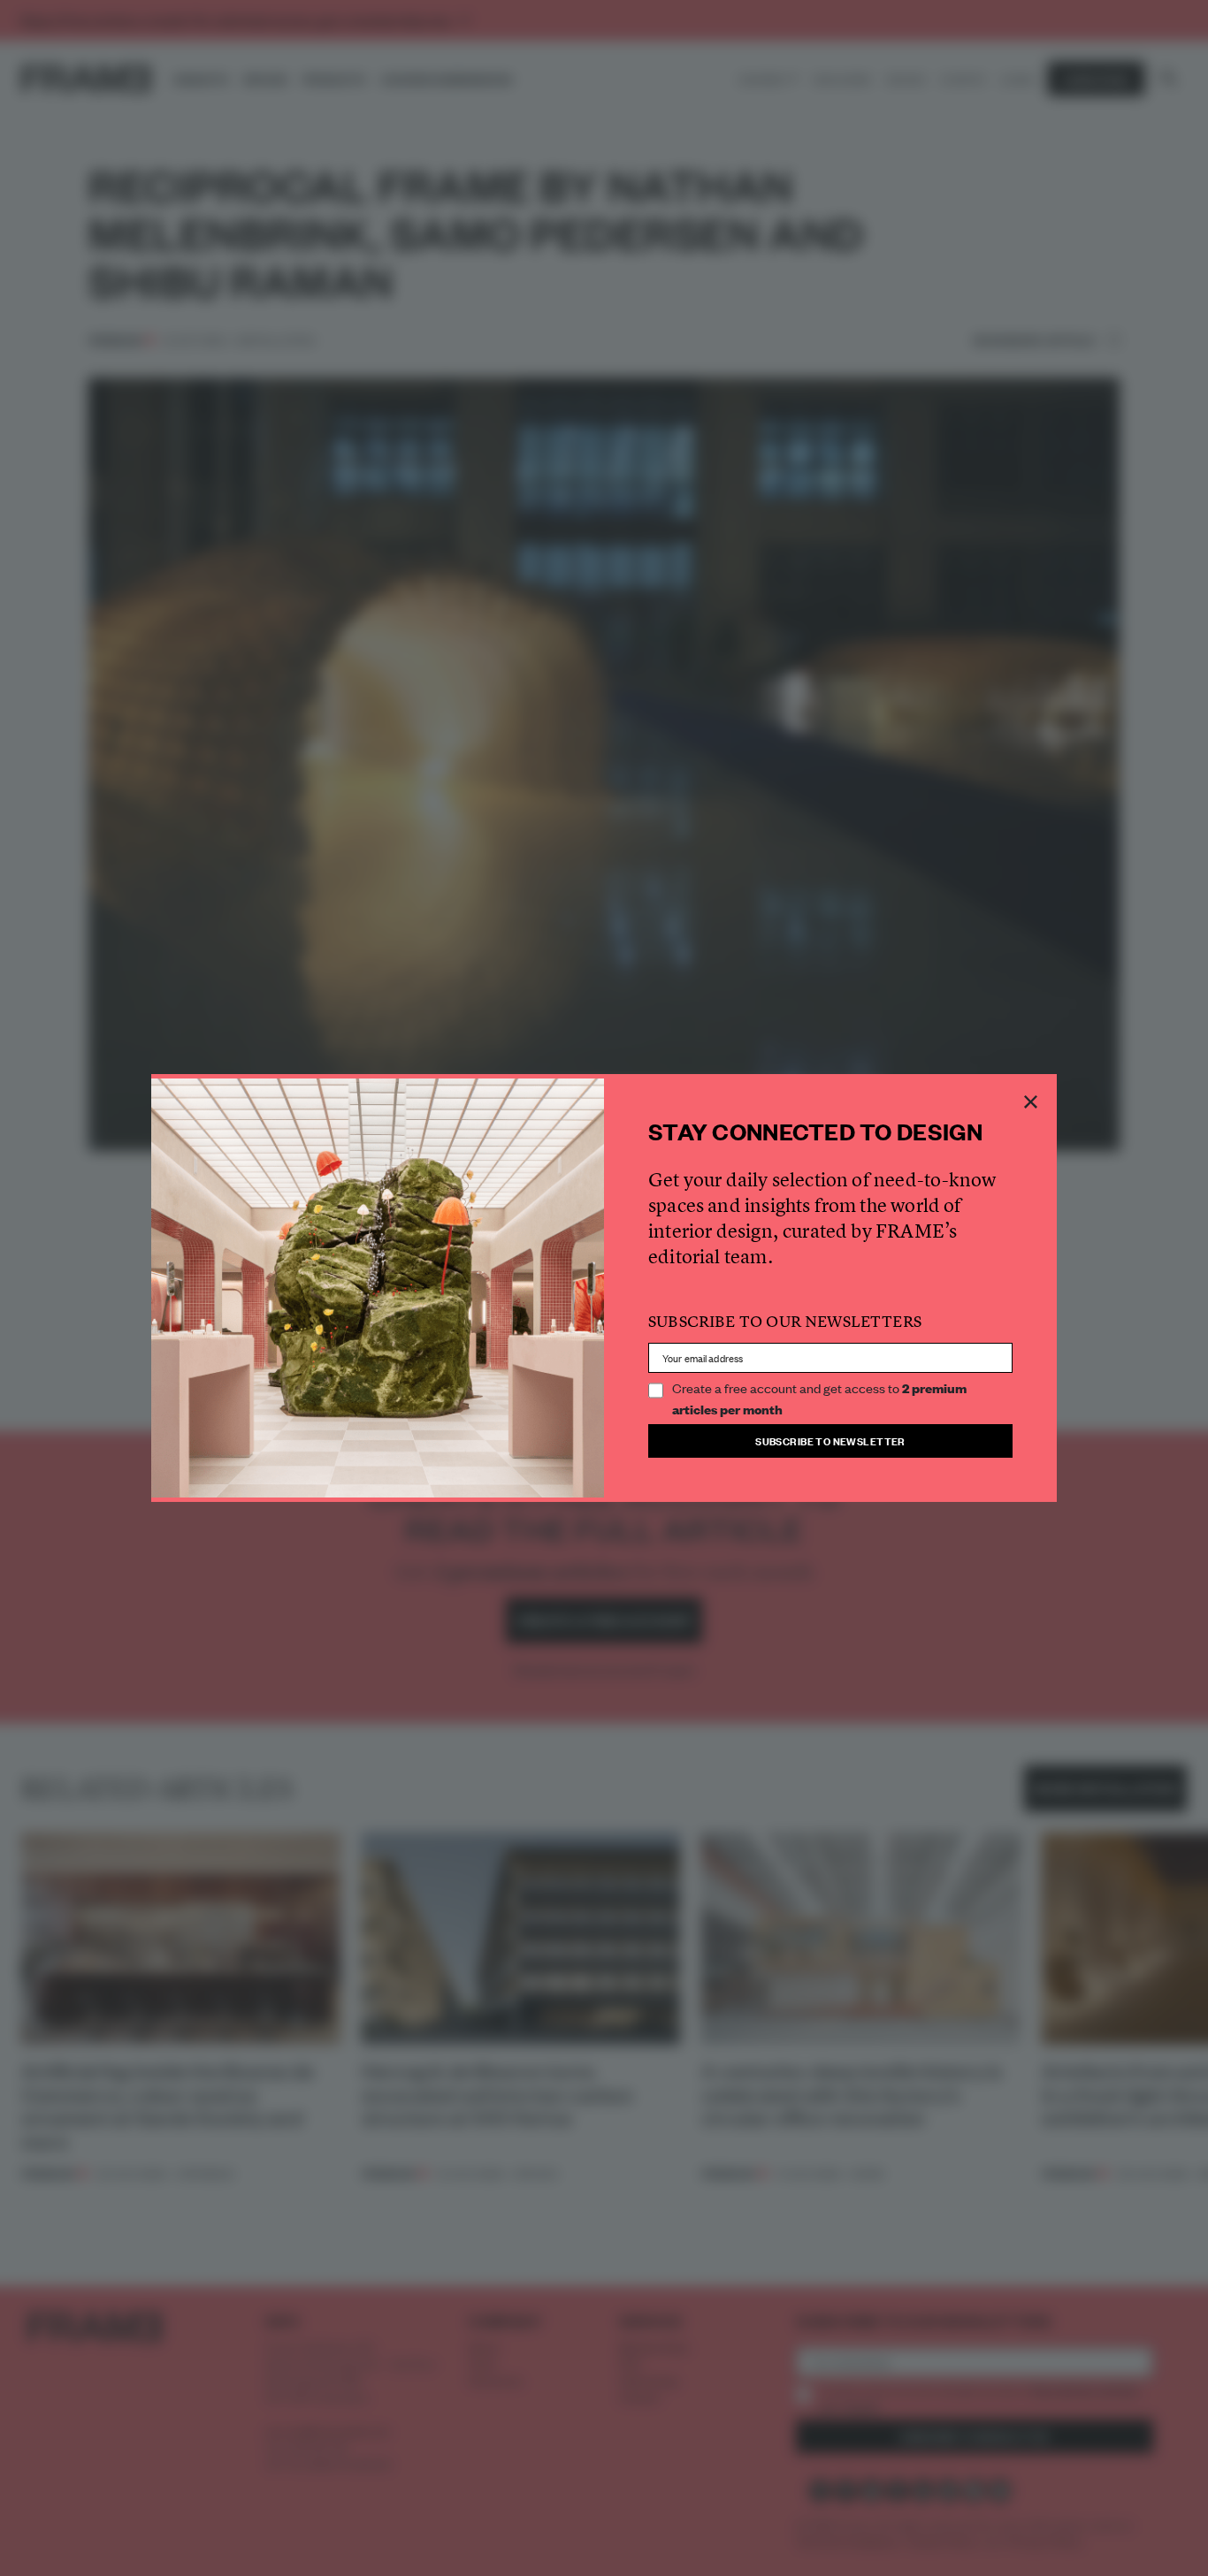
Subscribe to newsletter (830, 1440)
